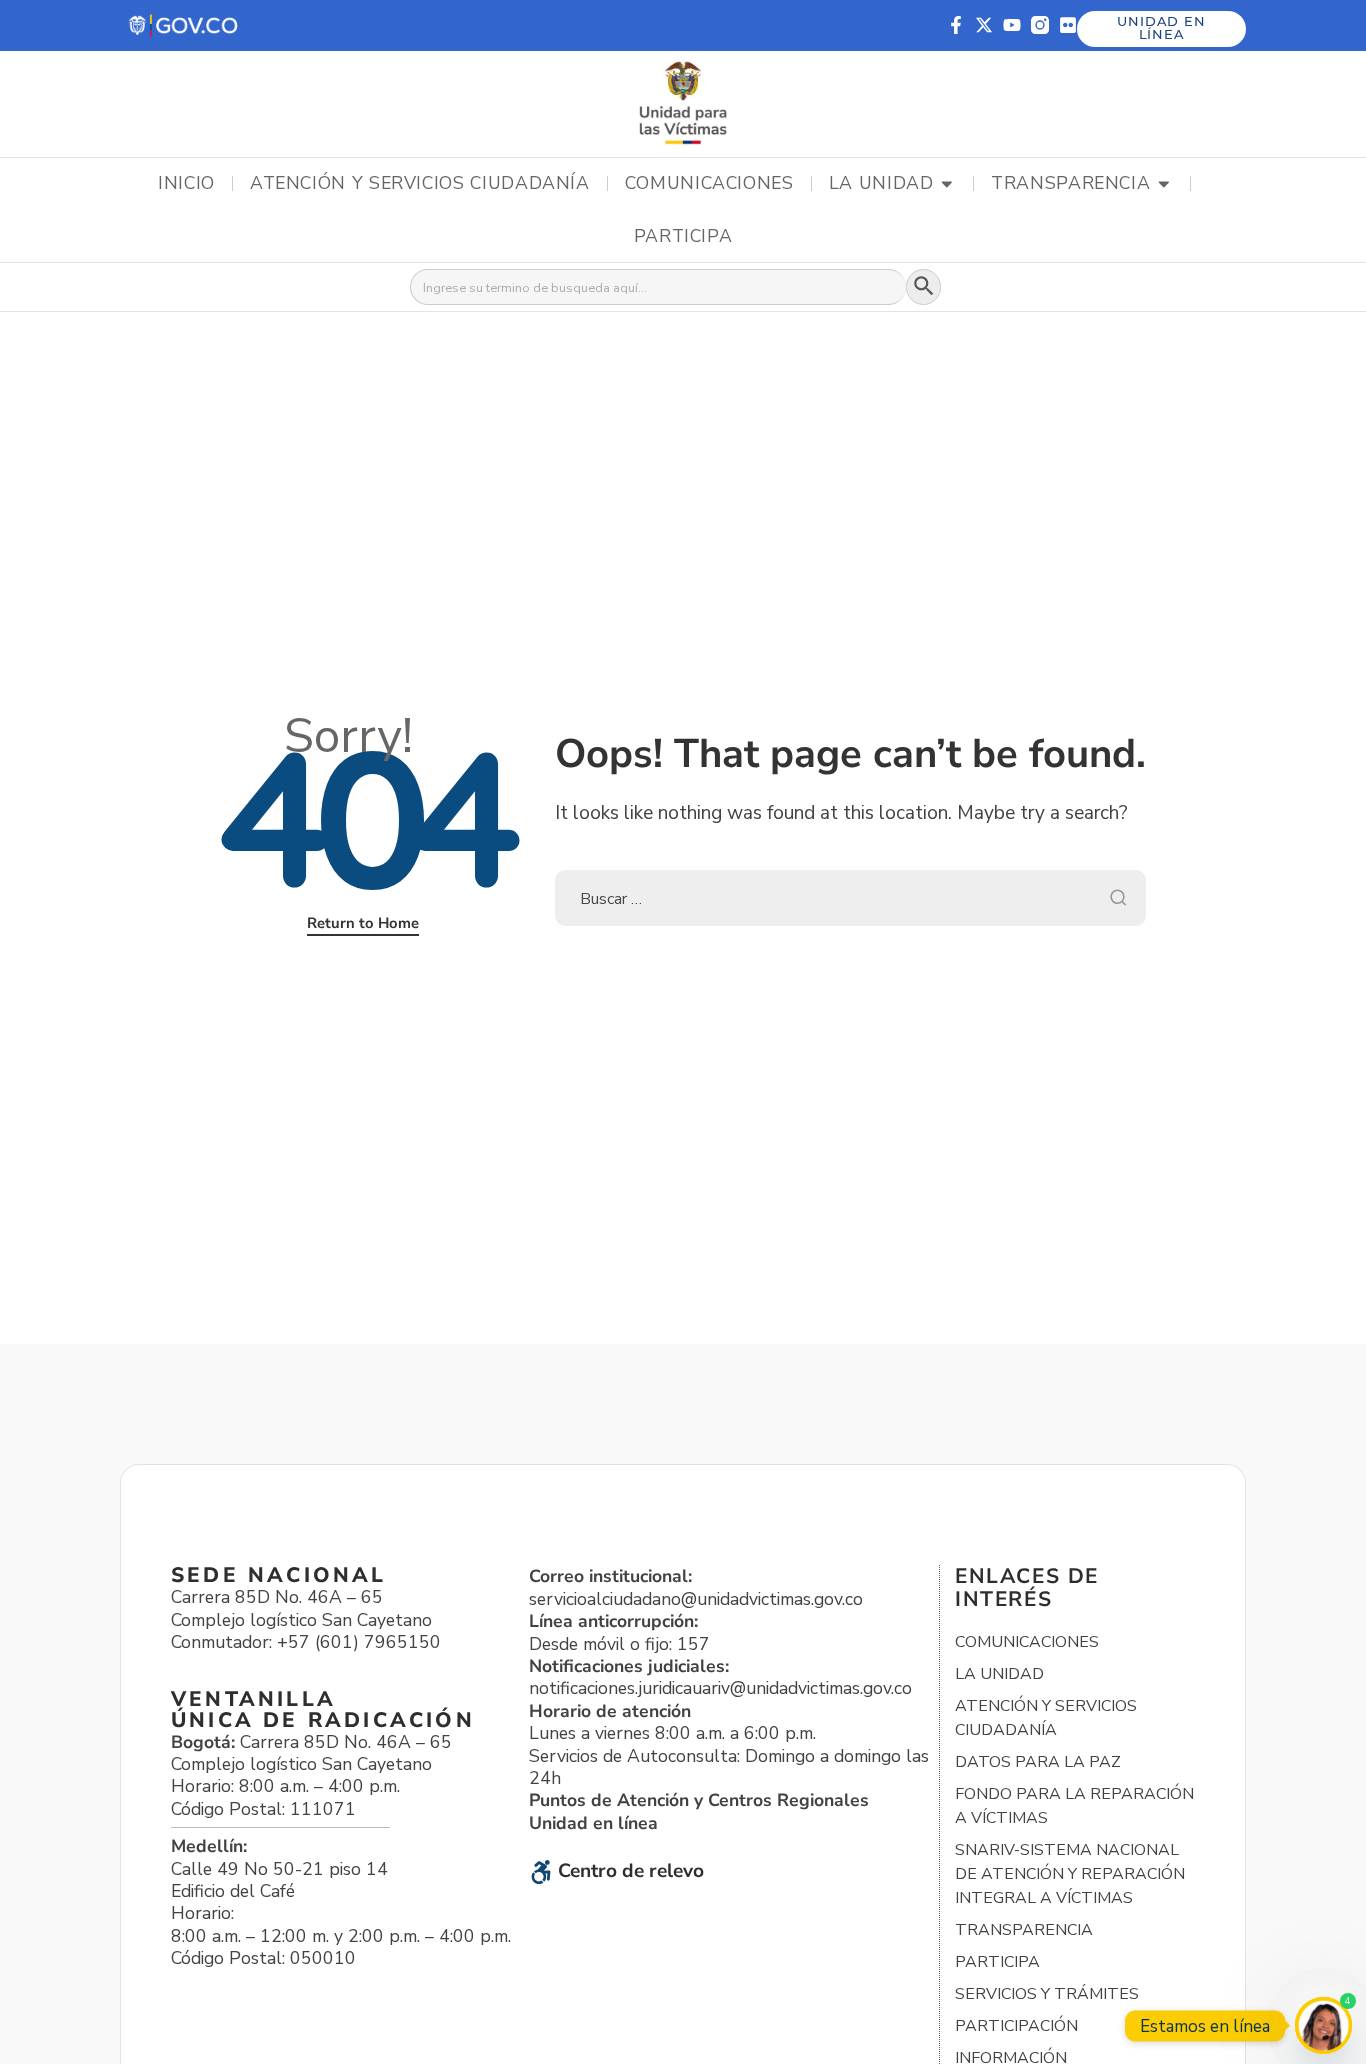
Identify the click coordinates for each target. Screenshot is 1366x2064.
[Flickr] (1068, 25)
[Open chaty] (1323, 2025)
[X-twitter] (984, 25)
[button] (184, 25)
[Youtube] (1012, 25)
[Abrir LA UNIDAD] (947, 184)
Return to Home (363, 923)
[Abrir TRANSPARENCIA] (1164, 184)
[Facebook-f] (956, 25)
